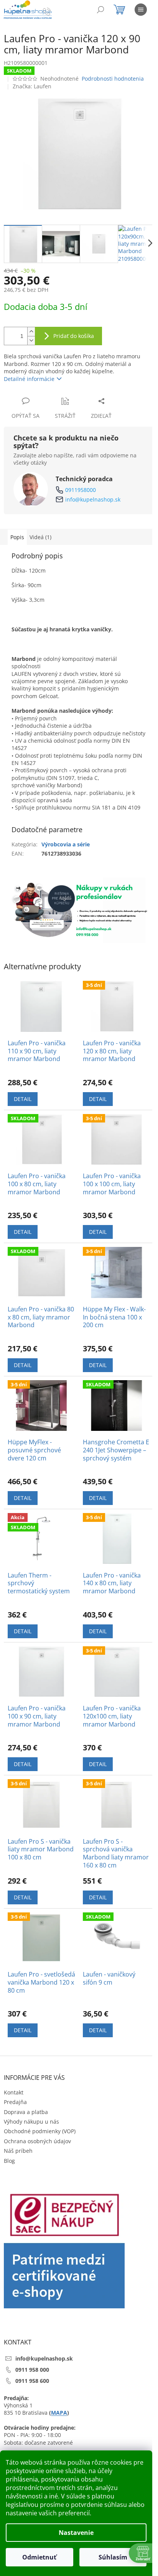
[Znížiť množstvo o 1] (31, 340)
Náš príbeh (18, 2151)
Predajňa (15, 2102)
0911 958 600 (32, 2381)
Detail (23, 1099)
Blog (9, 2161)
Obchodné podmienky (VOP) (40, 2131)
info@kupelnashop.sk (93, 499)
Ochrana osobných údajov (37, 2141)
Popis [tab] (17, 537)
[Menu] (141, 10)
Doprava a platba (26, 2112)
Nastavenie (76, 2533)
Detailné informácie (29, 379)
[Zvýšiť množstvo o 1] (31, 332)
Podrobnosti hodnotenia (113, 79)
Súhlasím (113, 2557)
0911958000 (81, 490)
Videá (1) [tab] (40, 537)
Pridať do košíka (74, 336)
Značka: (32, 86)
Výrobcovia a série (66, 844)
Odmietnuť (39, 2557)
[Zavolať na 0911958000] (54, 11)
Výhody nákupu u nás (31, 2122)
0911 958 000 (32, 2370)
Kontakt (14, 2092)
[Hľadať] (100, 10)
